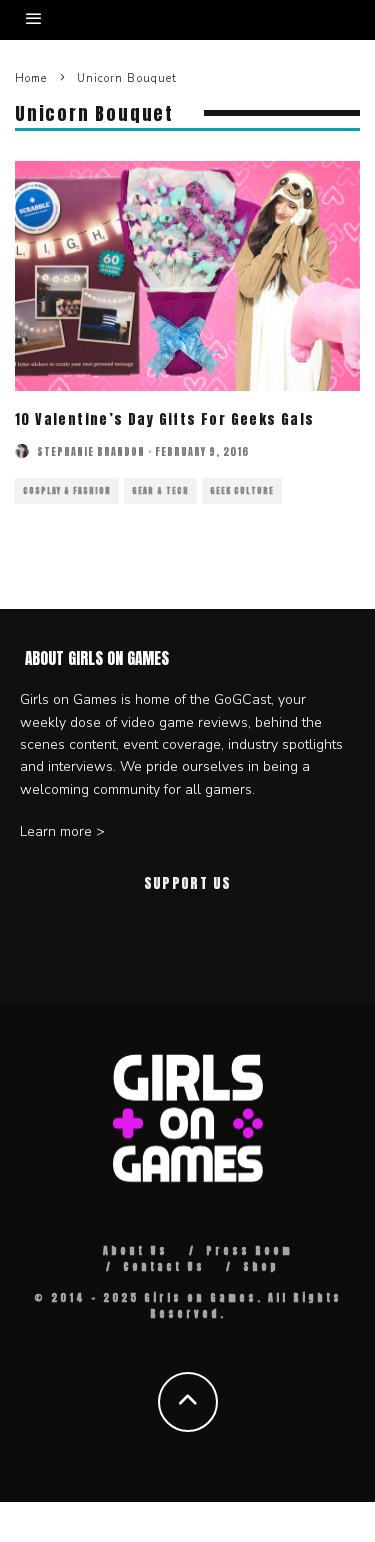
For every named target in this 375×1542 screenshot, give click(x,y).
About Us (135, 1250)
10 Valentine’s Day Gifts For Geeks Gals (165, 419)
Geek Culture (242, 491)
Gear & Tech (160, 491)
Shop (261, 1266)
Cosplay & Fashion (67, 491)
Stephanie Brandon (91, 451)
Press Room (249, 1250)
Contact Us (164, 1266)
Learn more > (62, 831)
